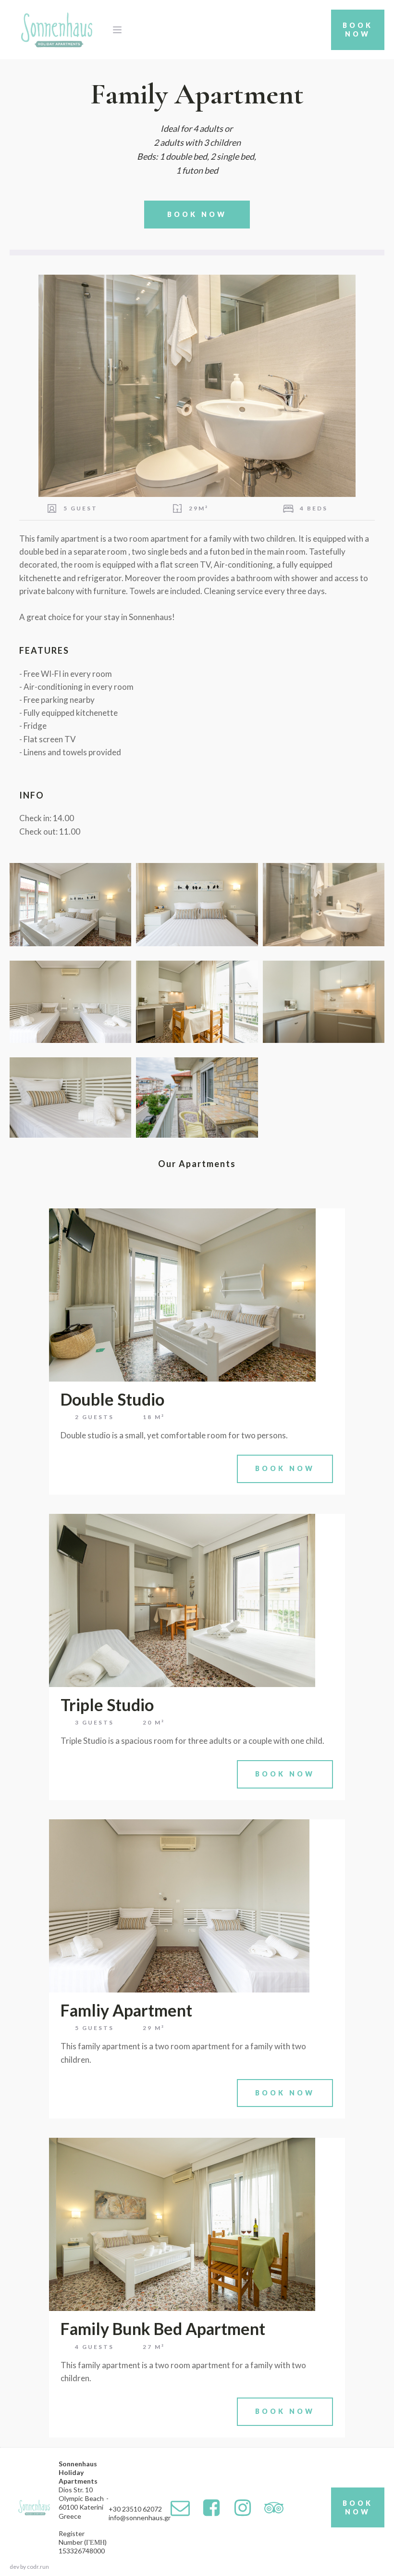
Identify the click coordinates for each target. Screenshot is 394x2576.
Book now (197, 214)
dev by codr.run (29, 2567)
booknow (358, 30)
